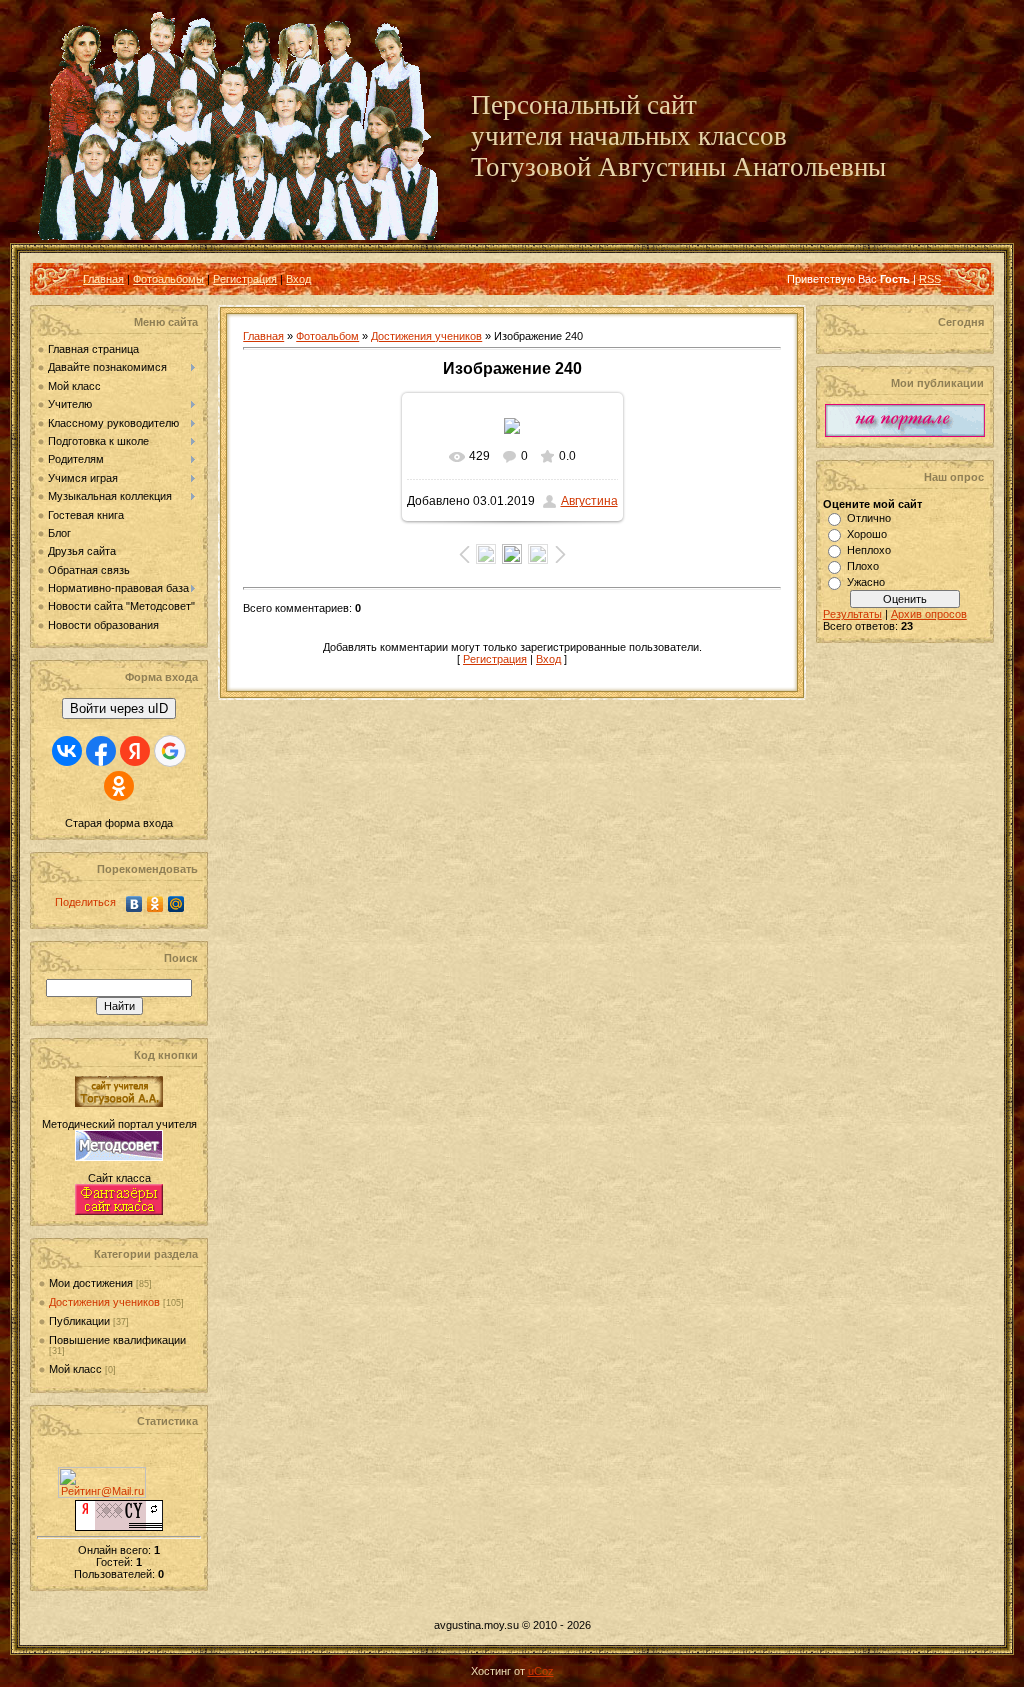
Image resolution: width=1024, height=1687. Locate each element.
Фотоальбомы (168, 279)
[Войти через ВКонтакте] (67, 751)
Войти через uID (119, 708)
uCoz (541, 1671)
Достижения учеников (104, 1302)
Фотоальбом (327, 336)
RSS (930, 279)
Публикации (79, 1321)
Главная (103, 279)
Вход (298, 279)
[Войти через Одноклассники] (119, 786)
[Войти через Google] (170, 751)
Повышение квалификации (117, 1340)
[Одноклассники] (155, 904)
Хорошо (867, 534)
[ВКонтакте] (134, 904)
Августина (589, 501)
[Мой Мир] (176, 904)
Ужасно (866, 582)
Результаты (852, 614)
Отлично (869, 518)
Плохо (863, 566)
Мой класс (75, 1369)
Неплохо (869, 550)
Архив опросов (929, 614)
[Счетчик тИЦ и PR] (119, 1527)
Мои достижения (91, 1283)
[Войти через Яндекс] (135, 751)
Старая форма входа (119, 823)
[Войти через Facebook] (101, 751)
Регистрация (245, 279)
